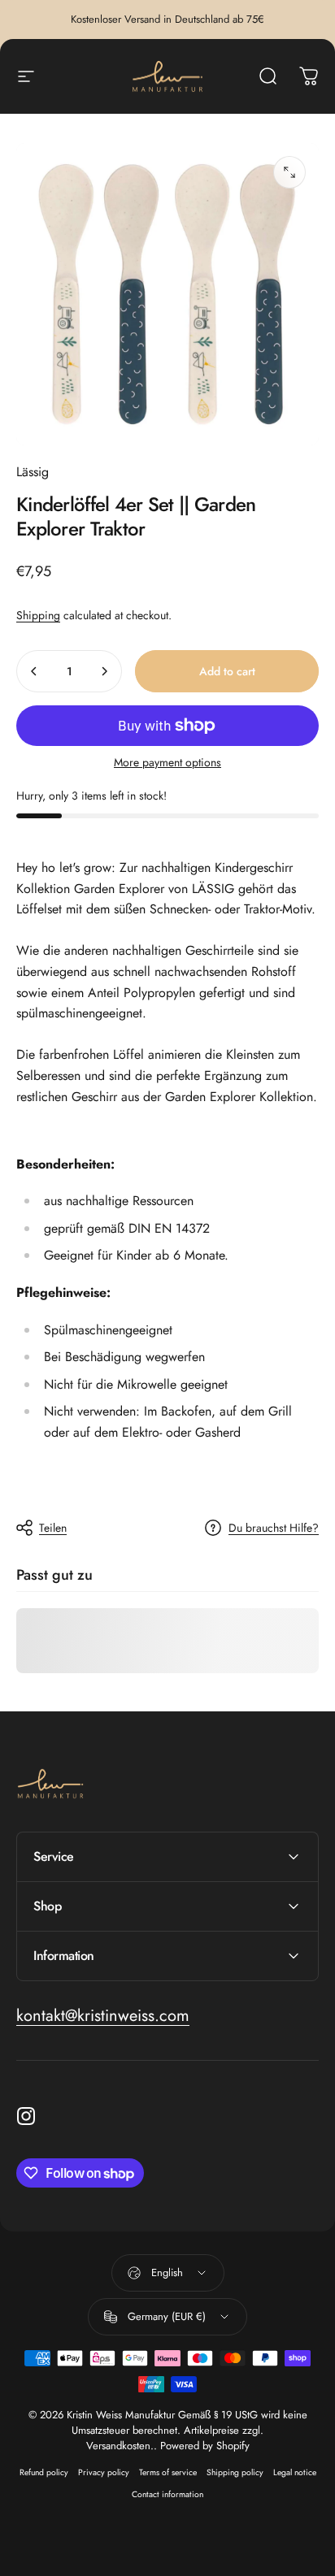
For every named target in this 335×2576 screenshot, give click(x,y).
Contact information (167, 2494)
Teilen (53, 1528)
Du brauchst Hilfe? (274, 1529)
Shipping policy (235, 2472)
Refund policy (44, 2472)
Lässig (33, 472)
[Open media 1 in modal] (289, 172)
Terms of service (168, 2472)
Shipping (38, 615)
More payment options (167, 763)
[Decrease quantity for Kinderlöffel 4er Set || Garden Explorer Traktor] (34, 671)
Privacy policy (104, 2472)
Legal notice (295, 2472)
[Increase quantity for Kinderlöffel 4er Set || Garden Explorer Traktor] (104, 671)
